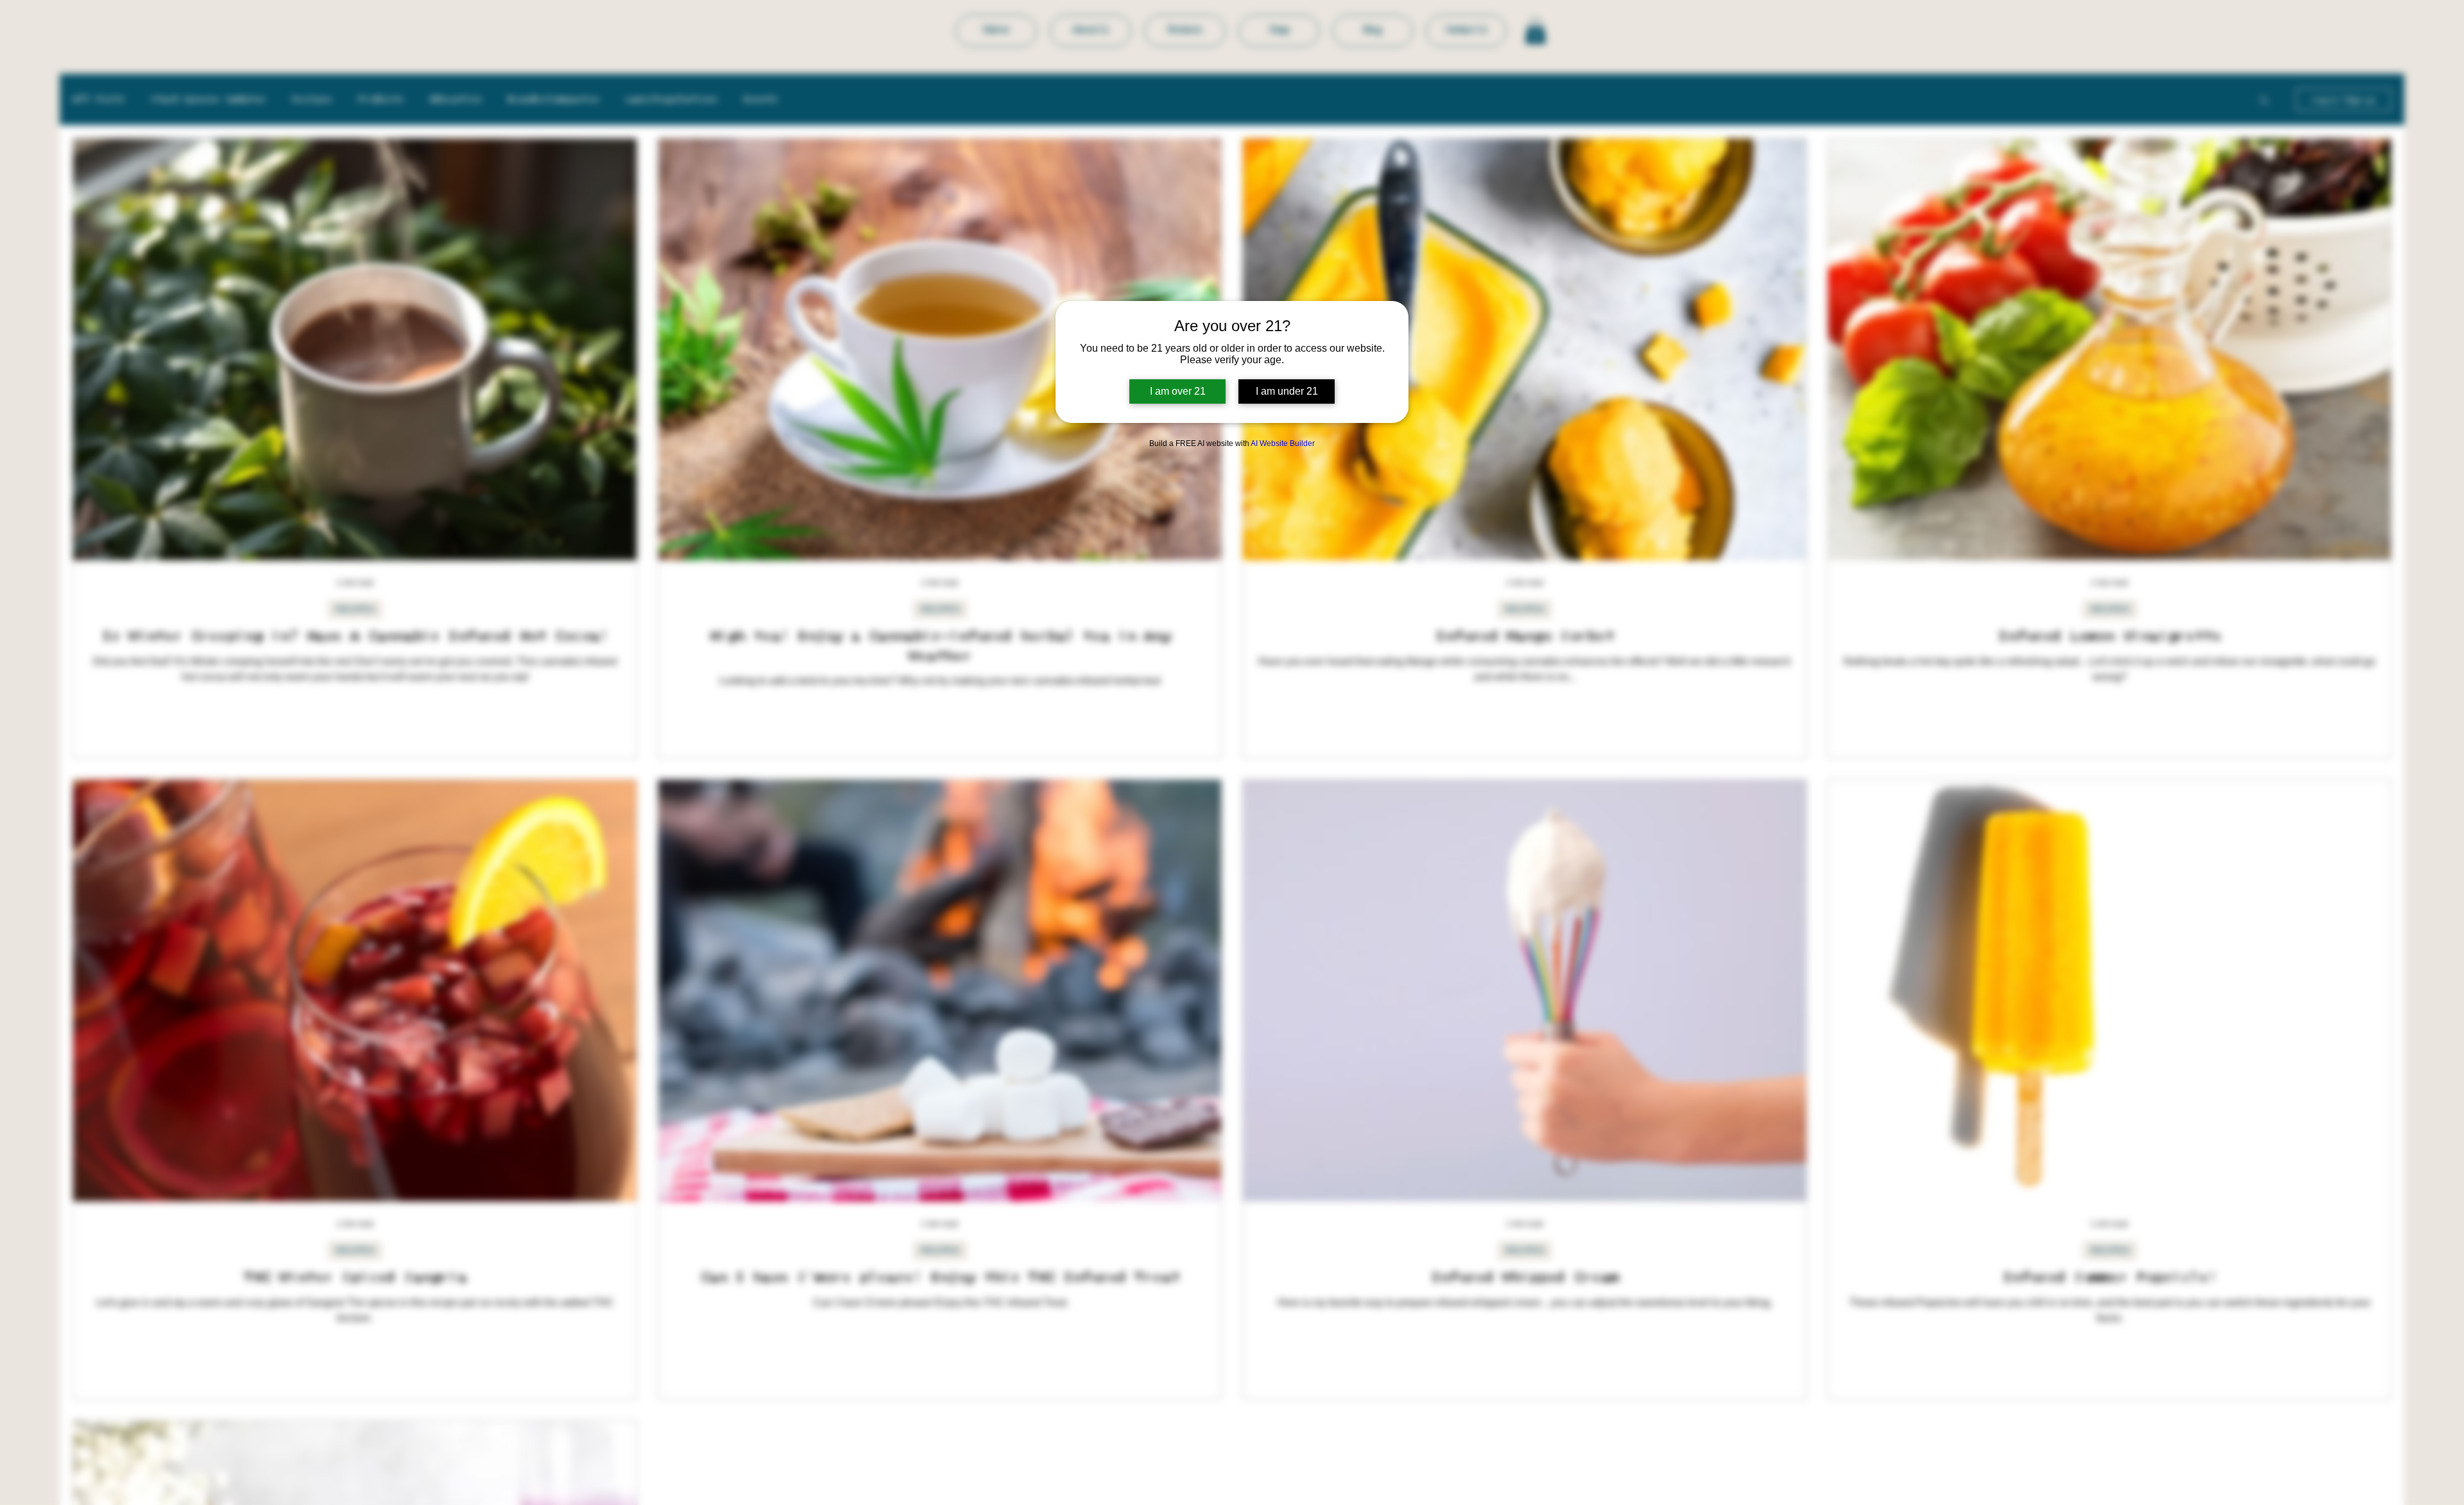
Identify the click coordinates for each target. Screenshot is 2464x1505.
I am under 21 (1287, 391)
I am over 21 (1178, 391)
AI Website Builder (1283, 443)
